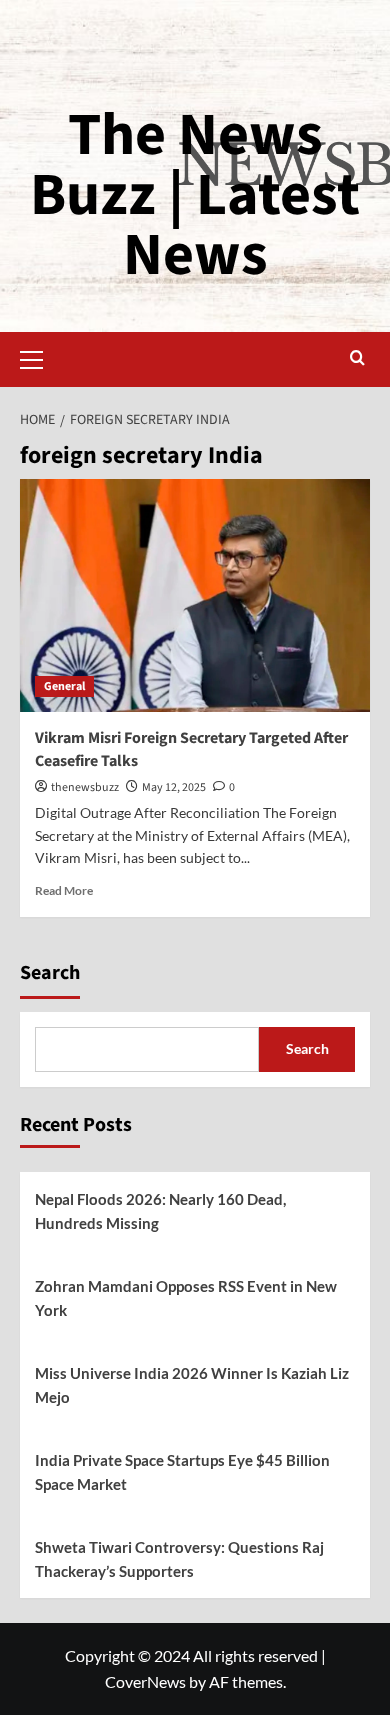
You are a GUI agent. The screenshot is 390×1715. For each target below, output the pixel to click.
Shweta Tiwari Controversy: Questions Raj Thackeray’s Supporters (179, 1559)
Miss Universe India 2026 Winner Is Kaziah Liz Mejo (192, 1385)
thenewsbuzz (85, 787)
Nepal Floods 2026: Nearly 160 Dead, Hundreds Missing (160, 1211)
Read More (64, 890)
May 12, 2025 (174, 787)
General (64, 686)
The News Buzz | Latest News (195, 195)
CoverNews (145, 1681)
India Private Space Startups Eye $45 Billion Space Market (182, 1472)
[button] (40, 357)
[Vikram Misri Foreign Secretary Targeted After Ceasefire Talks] (195, 595)
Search (50, 973)
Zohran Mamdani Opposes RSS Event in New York (186, 1298)
